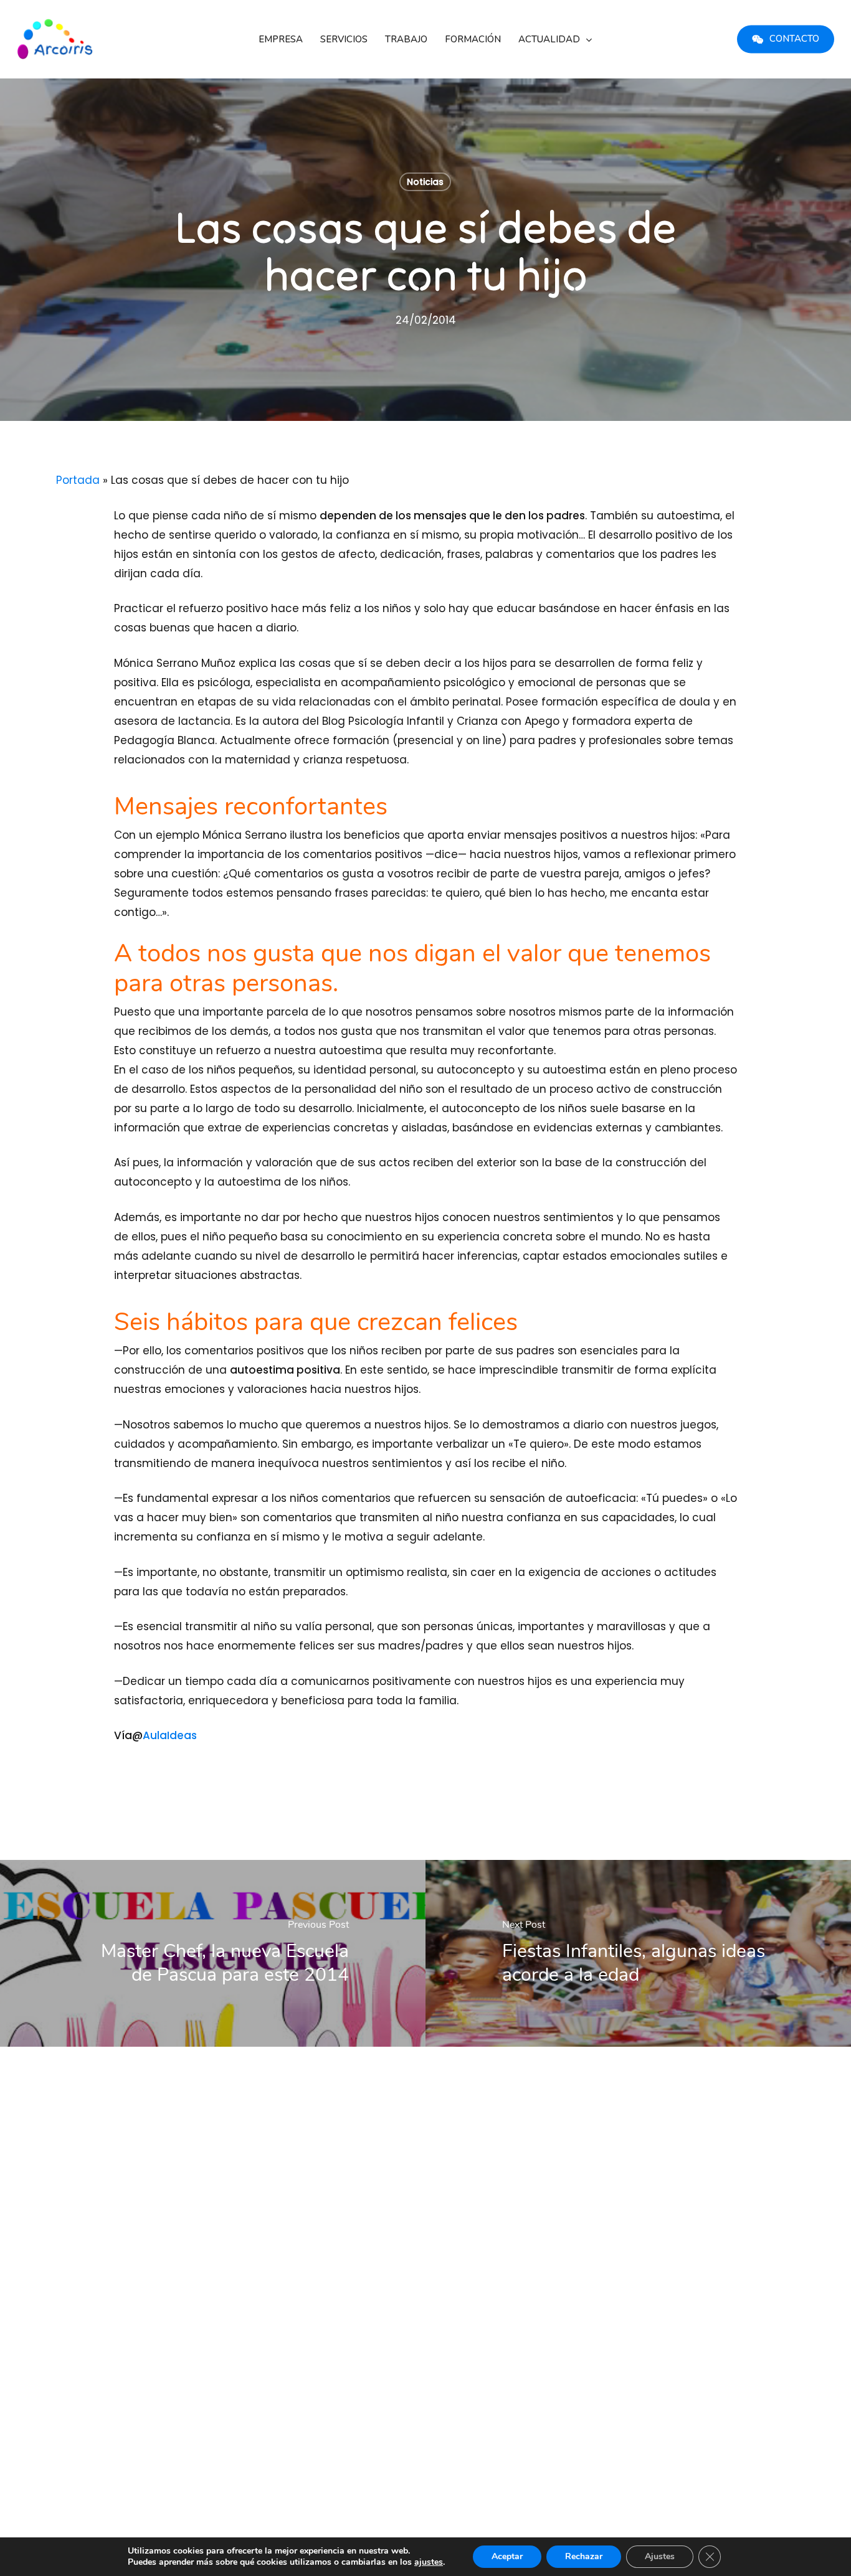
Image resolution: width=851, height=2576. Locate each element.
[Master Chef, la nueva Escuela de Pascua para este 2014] (213, 1953)
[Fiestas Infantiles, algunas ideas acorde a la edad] (638, 1953)
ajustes (429, 2562)
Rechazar (584, 2556)
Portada (78, 480)
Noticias (425, 182)
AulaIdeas (170, 1735)
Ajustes (660, 2556)
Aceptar (507, 2556)
